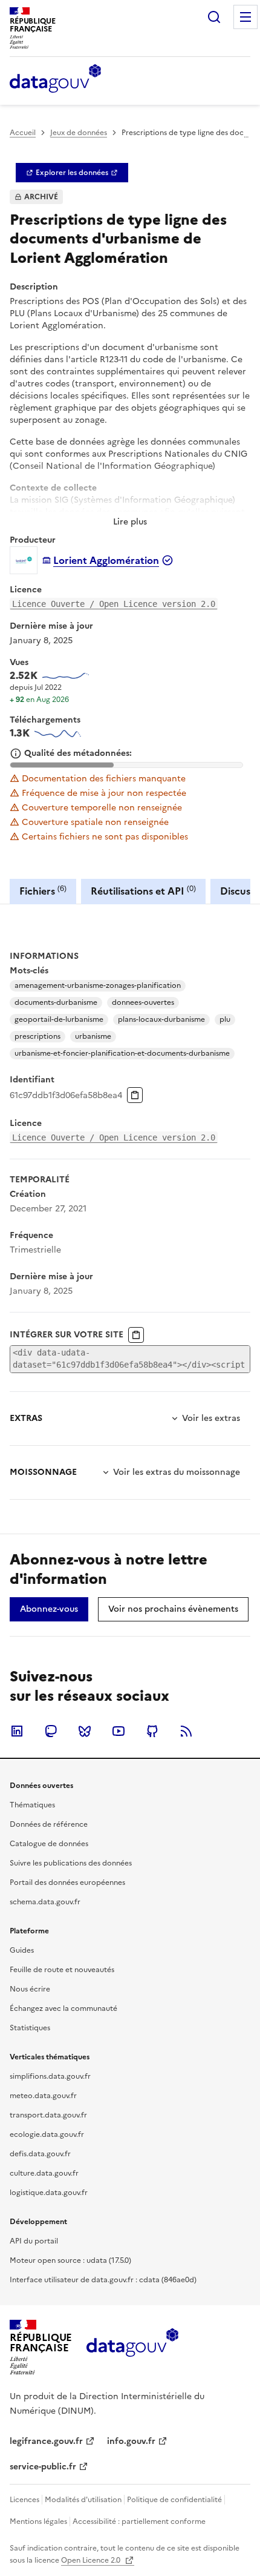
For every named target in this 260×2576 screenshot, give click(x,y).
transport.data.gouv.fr (48, 2115)
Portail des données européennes (67, 1882)
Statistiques (30, 2028)
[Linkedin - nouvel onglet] (17, 1731)
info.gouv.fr (131, 2441)
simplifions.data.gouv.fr (50, 2076)
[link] (72, 173)
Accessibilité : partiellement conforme (139, 2521)
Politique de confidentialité (174, 2500)
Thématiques (32, 1805)
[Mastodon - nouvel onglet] (51, 1731)
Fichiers (43, 891)
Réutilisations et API (143, 891)
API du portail (34, 2241)
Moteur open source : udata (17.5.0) (70, 2260)
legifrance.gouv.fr (46, 2441)
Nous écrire (30, 1989)
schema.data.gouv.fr (45, 1902)
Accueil (23, 133)
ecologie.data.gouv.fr (47, 2134)
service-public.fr (43, 2467)
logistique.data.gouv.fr (49, 2193)
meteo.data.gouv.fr (43, 2096)
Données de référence (49, 1824)
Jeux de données (79, 133)
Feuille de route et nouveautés (62, 1970)
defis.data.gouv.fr (40, 2154)
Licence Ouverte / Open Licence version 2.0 (114, 604)
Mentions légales (38, 2521)
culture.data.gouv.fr (44, 2173)
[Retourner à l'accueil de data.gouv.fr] (55, 79)
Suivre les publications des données (71, 1863)
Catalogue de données (49, 1844)
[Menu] (245, 17)
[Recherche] (214, 17)
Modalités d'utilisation (83, 2500)
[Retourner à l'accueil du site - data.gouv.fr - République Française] (132, 2347)
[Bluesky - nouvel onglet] (85, 1731)
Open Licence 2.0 (92, 2560)
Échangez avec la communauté (63, 2008)
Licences (24, 2500)
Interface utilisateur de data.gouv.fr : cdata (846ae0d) (103, 2280)
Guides (22, 1950)
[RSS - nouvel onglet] (186, 1731)
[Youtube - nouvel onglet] (119, 1731)
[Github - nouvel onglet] (152, 1731)
